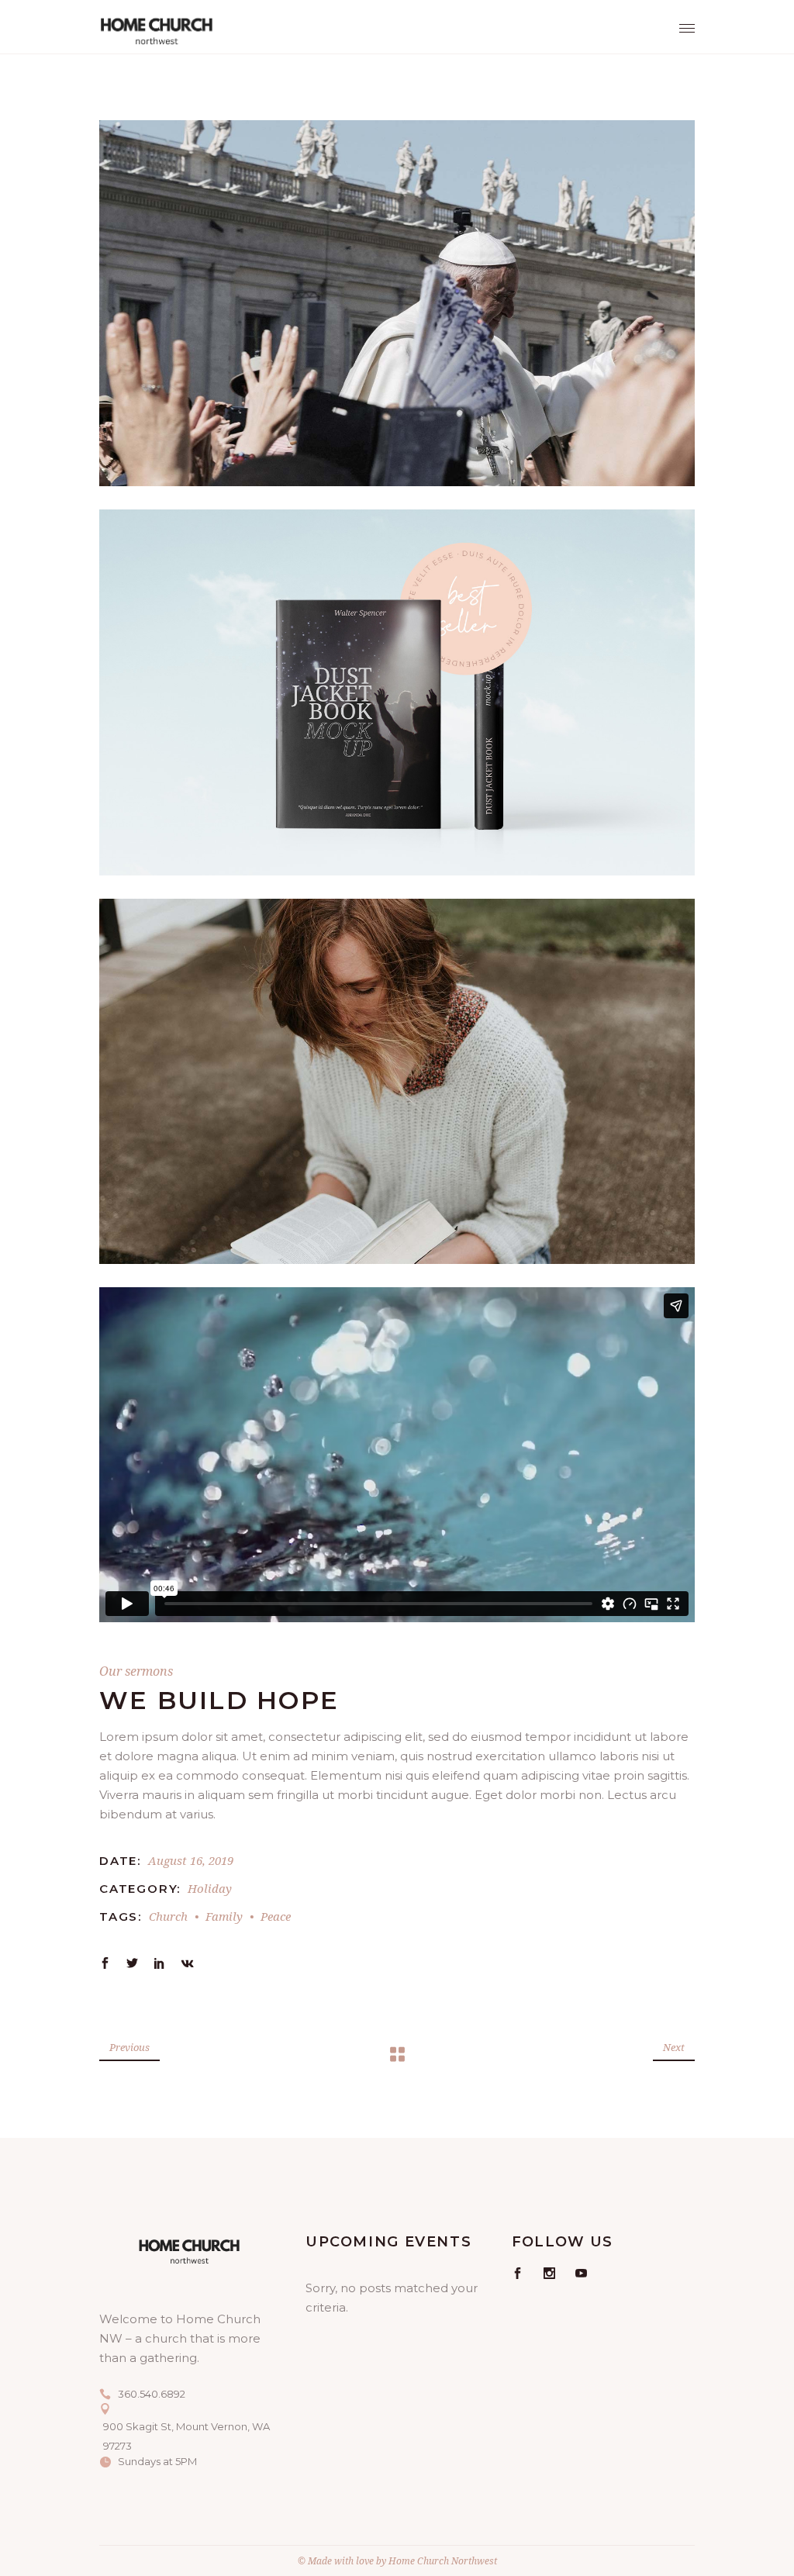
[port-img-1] (397, 303)
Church (168, 1916)
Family (224, 1916)
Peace (276, 1916)
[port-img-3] (397, 1082)
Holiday (210, 1888)
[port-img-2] (397, 692)
